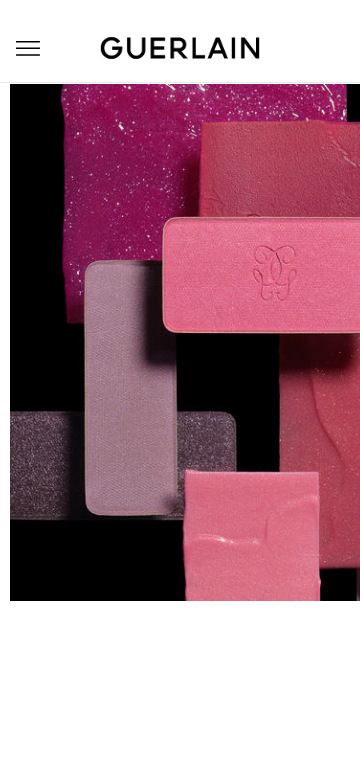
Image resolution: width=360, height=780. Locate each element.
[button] (28, 48)
